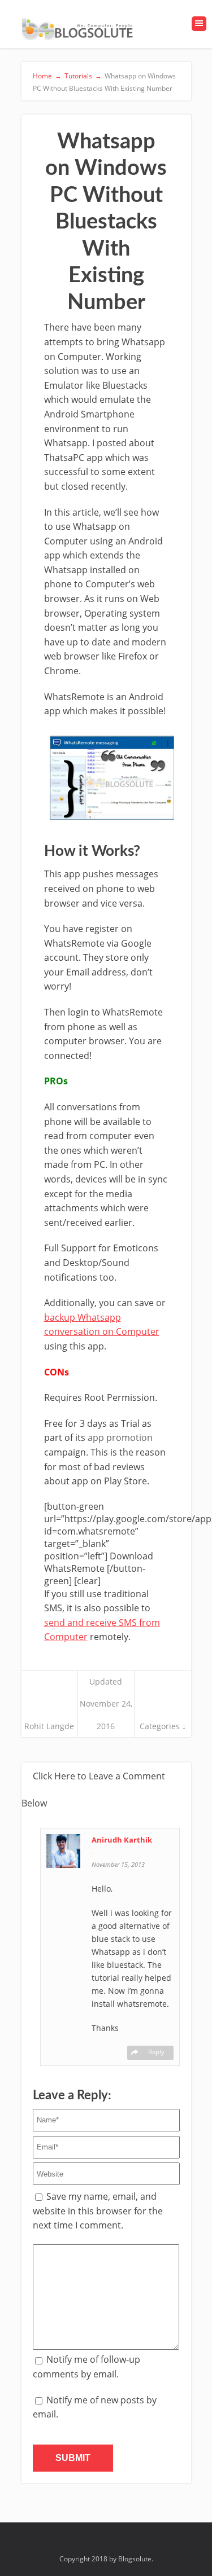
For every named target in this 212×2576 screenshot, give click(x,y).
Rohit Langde (49, 1726)
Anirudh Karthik (122, 1840)
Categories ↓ (163, 1726)
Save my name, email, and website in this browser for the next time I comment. (98, 2211)
